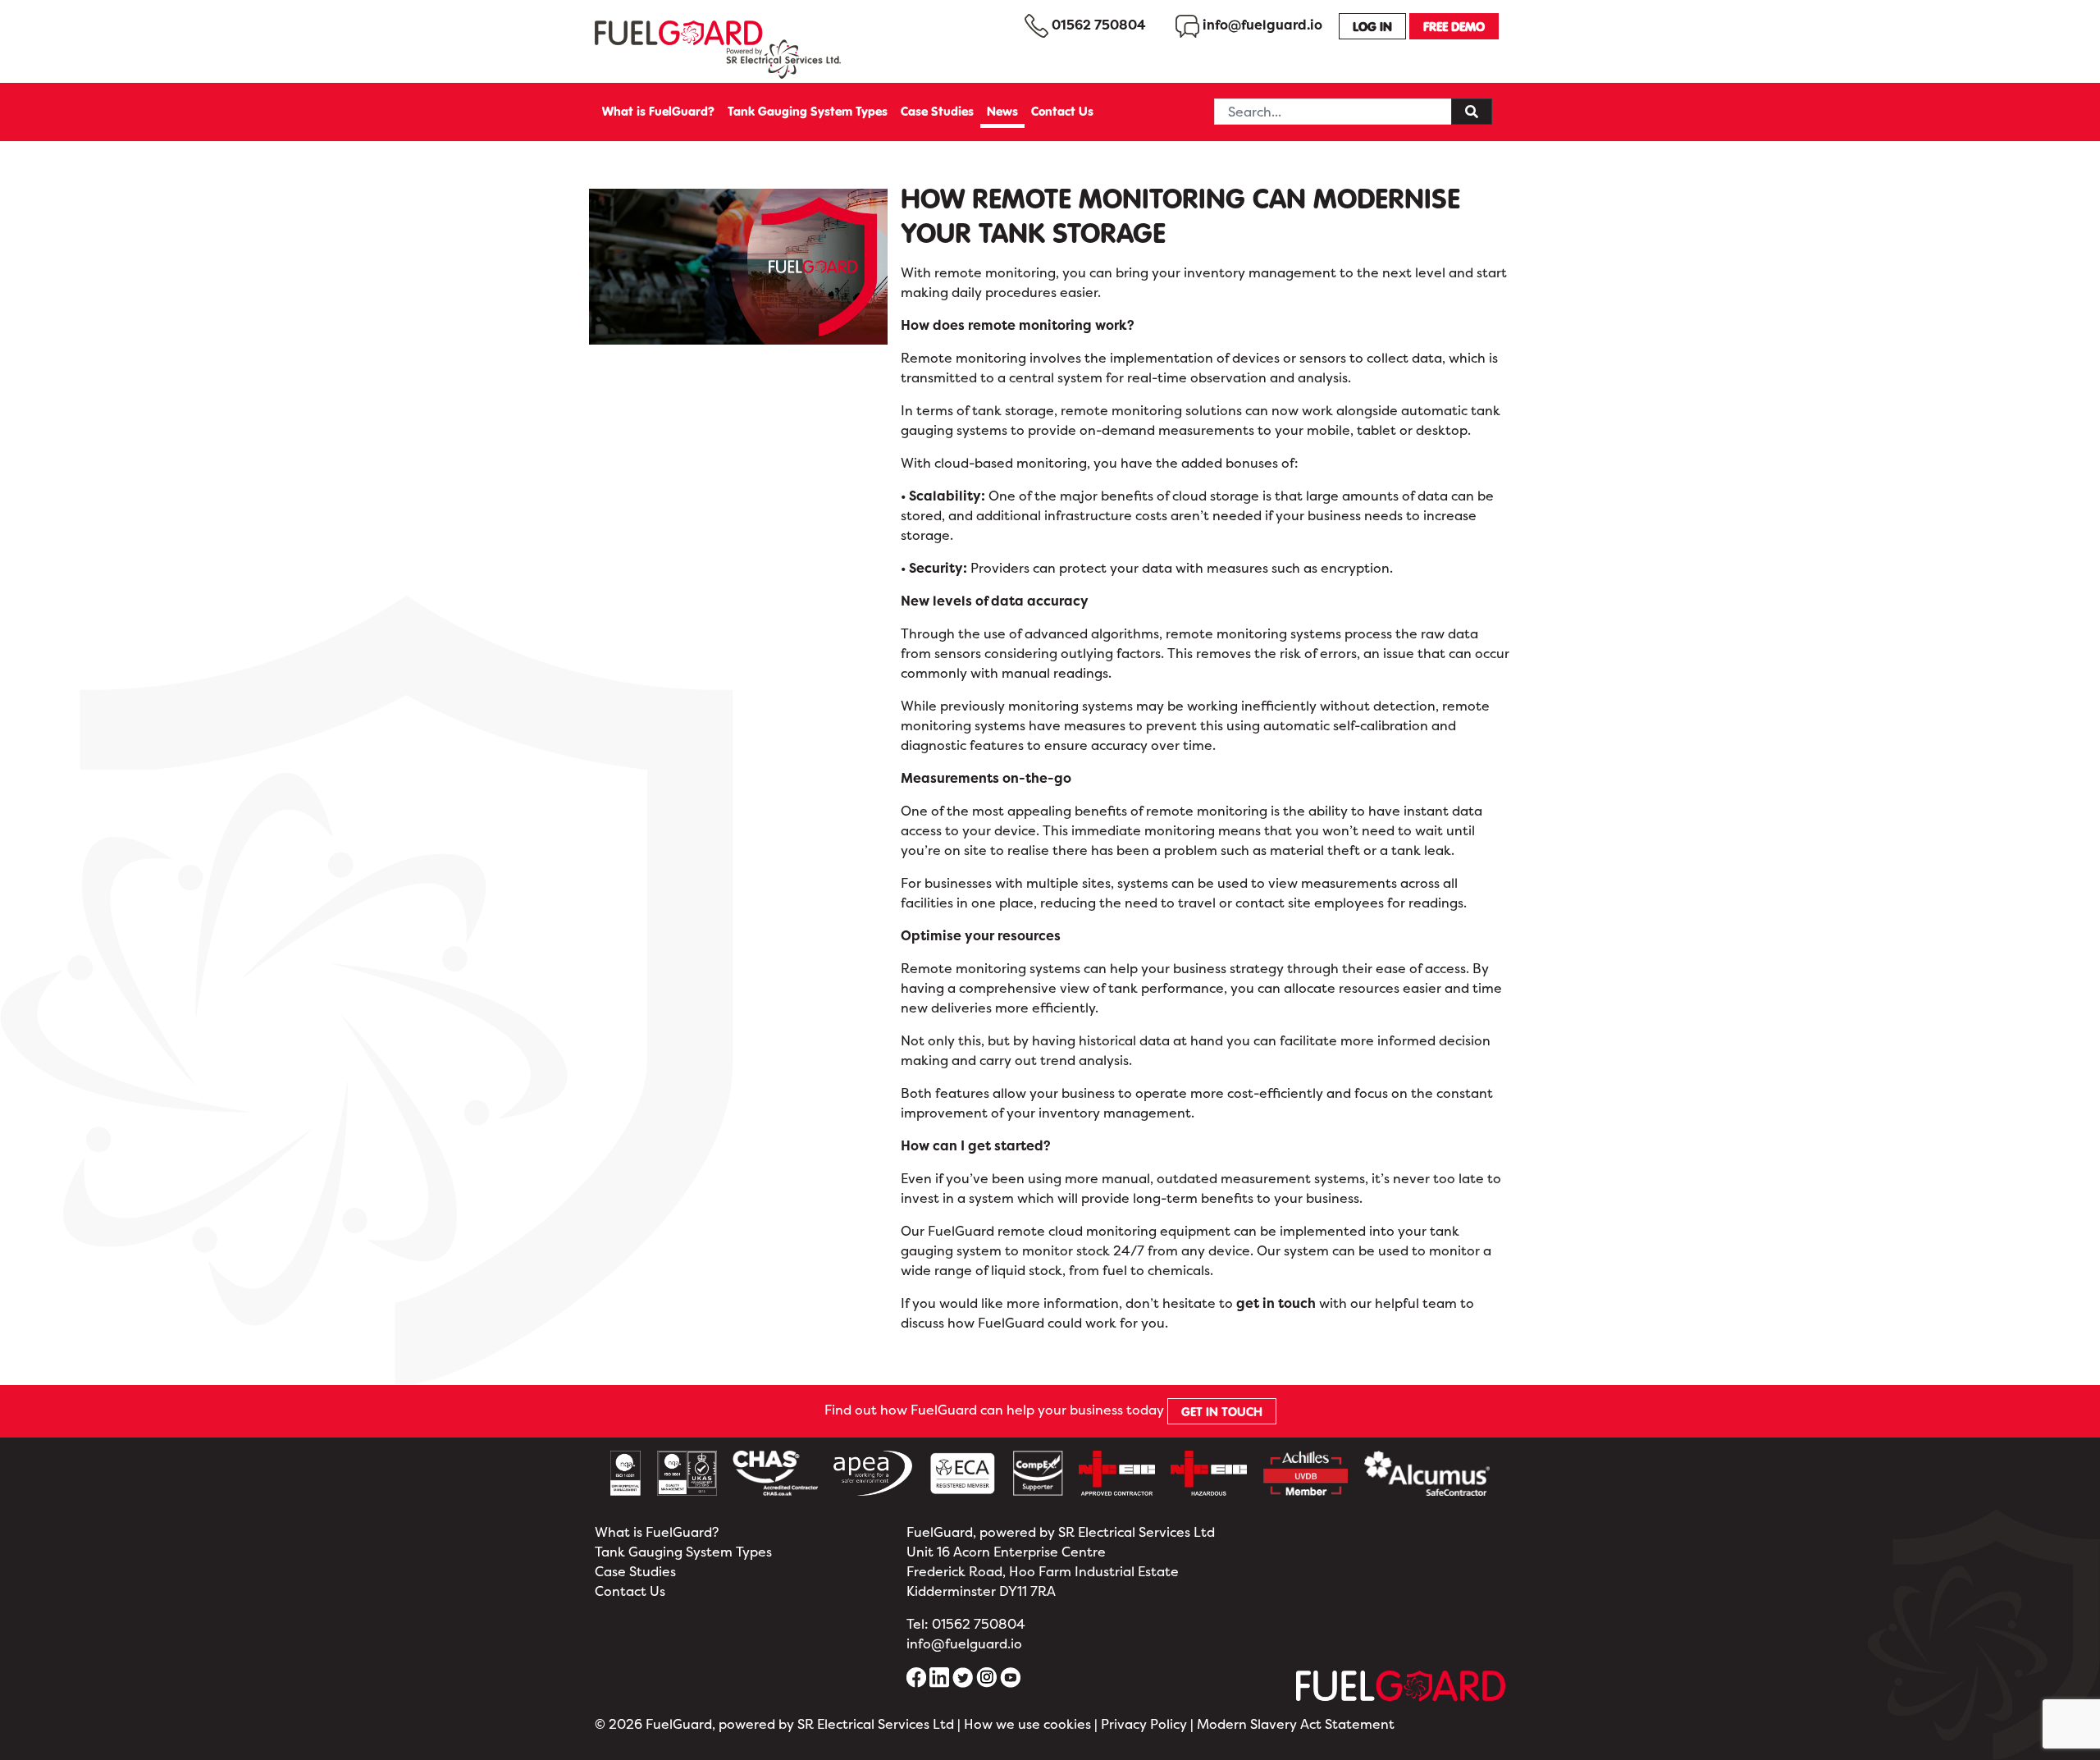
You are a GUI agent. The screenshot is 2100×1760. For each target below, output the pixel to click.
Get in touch (1222, 1411)
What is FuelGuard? (658, 111)
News (1002, 111)
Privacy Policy (1144, 1724)
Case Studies (937, 111)
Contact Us (1062, 111)
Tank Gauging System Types (808, 111)
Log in (1372, 26)
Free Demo (1454, 26)
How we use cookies (1027, 1724)
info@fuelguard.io (964, 1643)
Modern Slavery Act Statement (1296, 1724)
